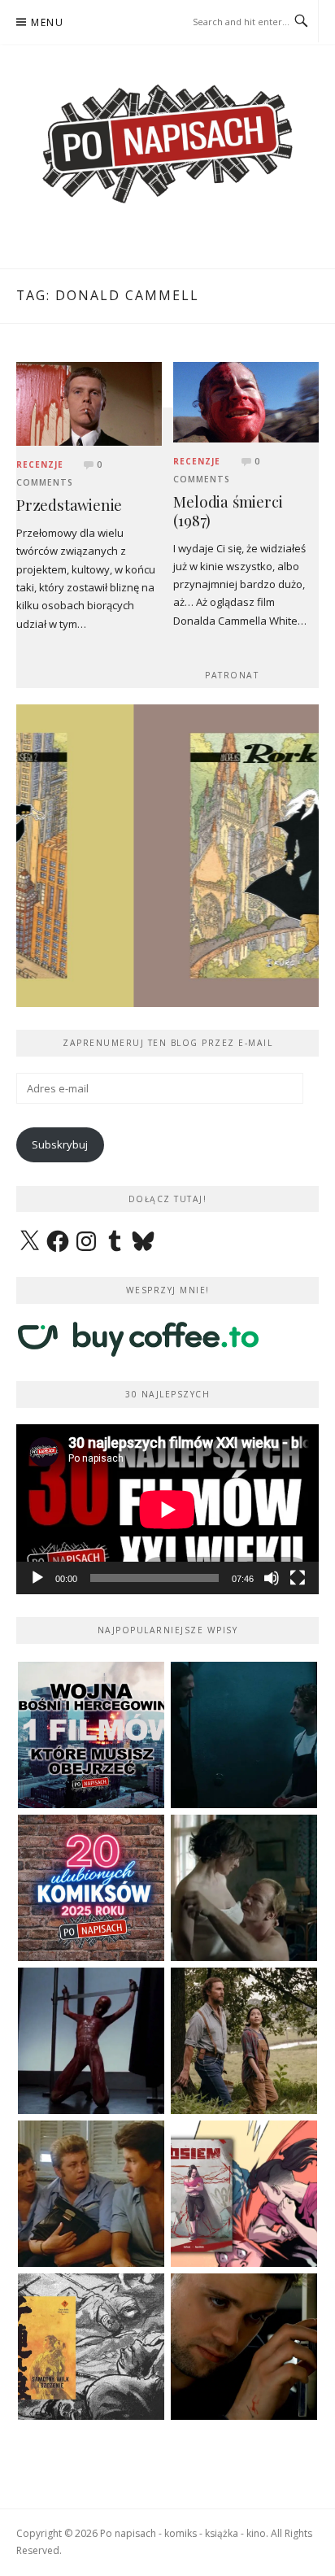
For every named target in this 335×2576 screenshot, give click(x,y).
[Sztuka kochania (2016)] (244, 1888)
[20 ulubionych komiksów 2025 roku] (91, 1888)
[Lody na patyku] (91, 2194)
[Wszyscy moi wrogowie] (244, 2041)
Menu (47, 22)
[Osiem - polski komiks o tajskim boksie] (244, 2194)
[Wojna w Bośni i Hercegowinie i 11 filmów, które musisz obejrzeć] (91, 1735)
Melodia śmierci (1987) (228, 511)
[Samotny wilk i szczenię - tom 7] (91, 2347)
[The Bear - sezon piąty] (244, 1735)
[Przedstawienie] (89, 403)
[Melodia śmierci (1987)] (246, 401)
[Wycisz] (272, 1578)
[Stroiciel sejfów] (244, 2347)
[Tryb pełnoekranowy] (298, 1578)
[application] (167, 1509)
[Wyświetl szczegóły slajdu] (167, 856)
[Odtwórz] (37, 1578)
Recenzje (40, 464)
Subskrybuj (60, 1144)
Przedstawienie (69, 505)
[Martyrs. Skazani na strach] (91, 2041)
